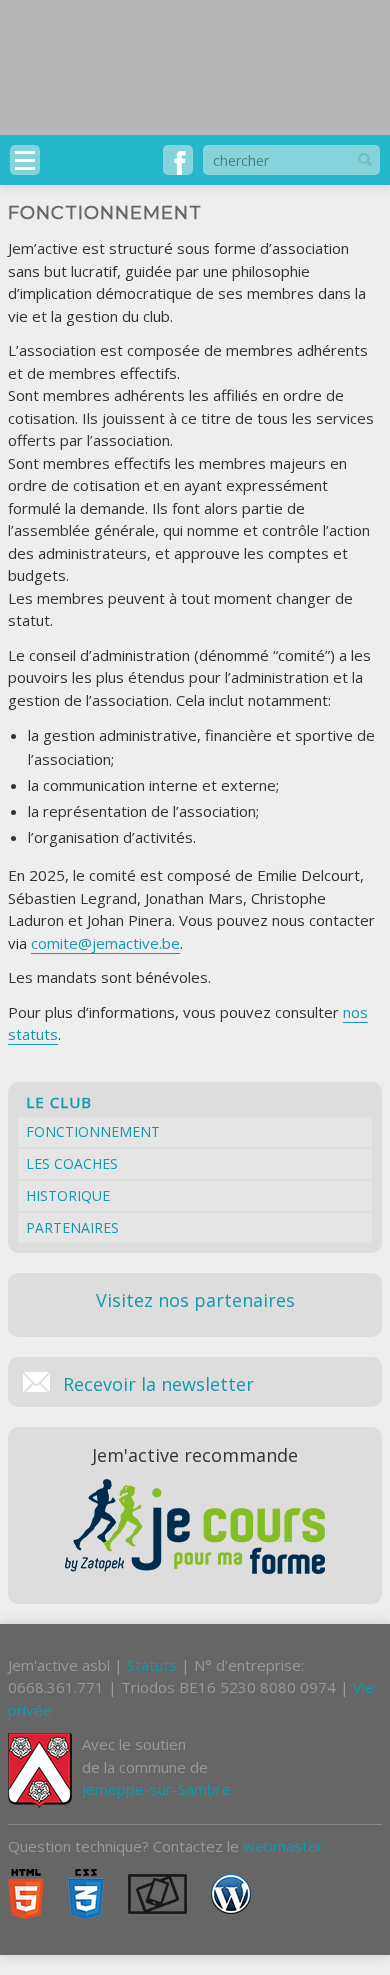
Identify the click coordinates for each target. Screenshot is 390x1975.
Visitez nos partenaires (195, 1300)
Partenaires (72, 1227)
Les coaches (72, 1163)
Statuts (152, 1665)
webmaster (283, 1846)
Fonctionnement (93, 1131)
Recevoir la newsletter (158, 1382)
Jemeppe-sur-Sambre (156, 1789)
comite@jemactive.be (105, 943)
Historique (68, 1195)
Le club (59, 1102)
